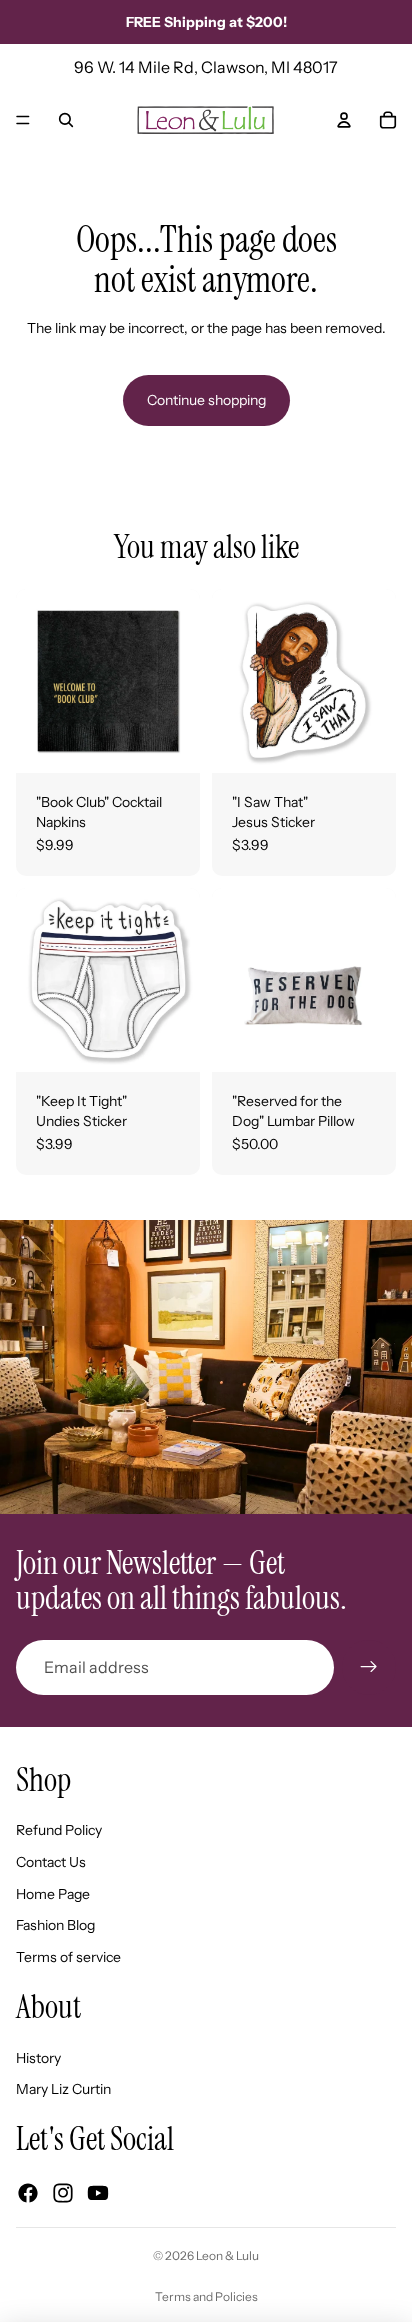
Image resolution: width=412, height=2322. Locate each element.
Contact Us (51, 1862)
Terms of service (68, 1957)
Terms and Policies (206, 2296)
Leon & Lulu (227, 2255)
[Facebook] (28, 2193)
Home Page (53, 1894)
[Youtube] (98, 2193)
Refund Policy (59, 1830)
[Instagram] (63, 2193)
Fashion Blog (55, 1925)
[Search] (66, 120)
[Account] (344, 120)
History (38, 2058)
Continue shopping (206, 400)
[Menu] (23, 120)
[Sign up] (369, 1667)
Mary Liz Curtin (63, 2089)
